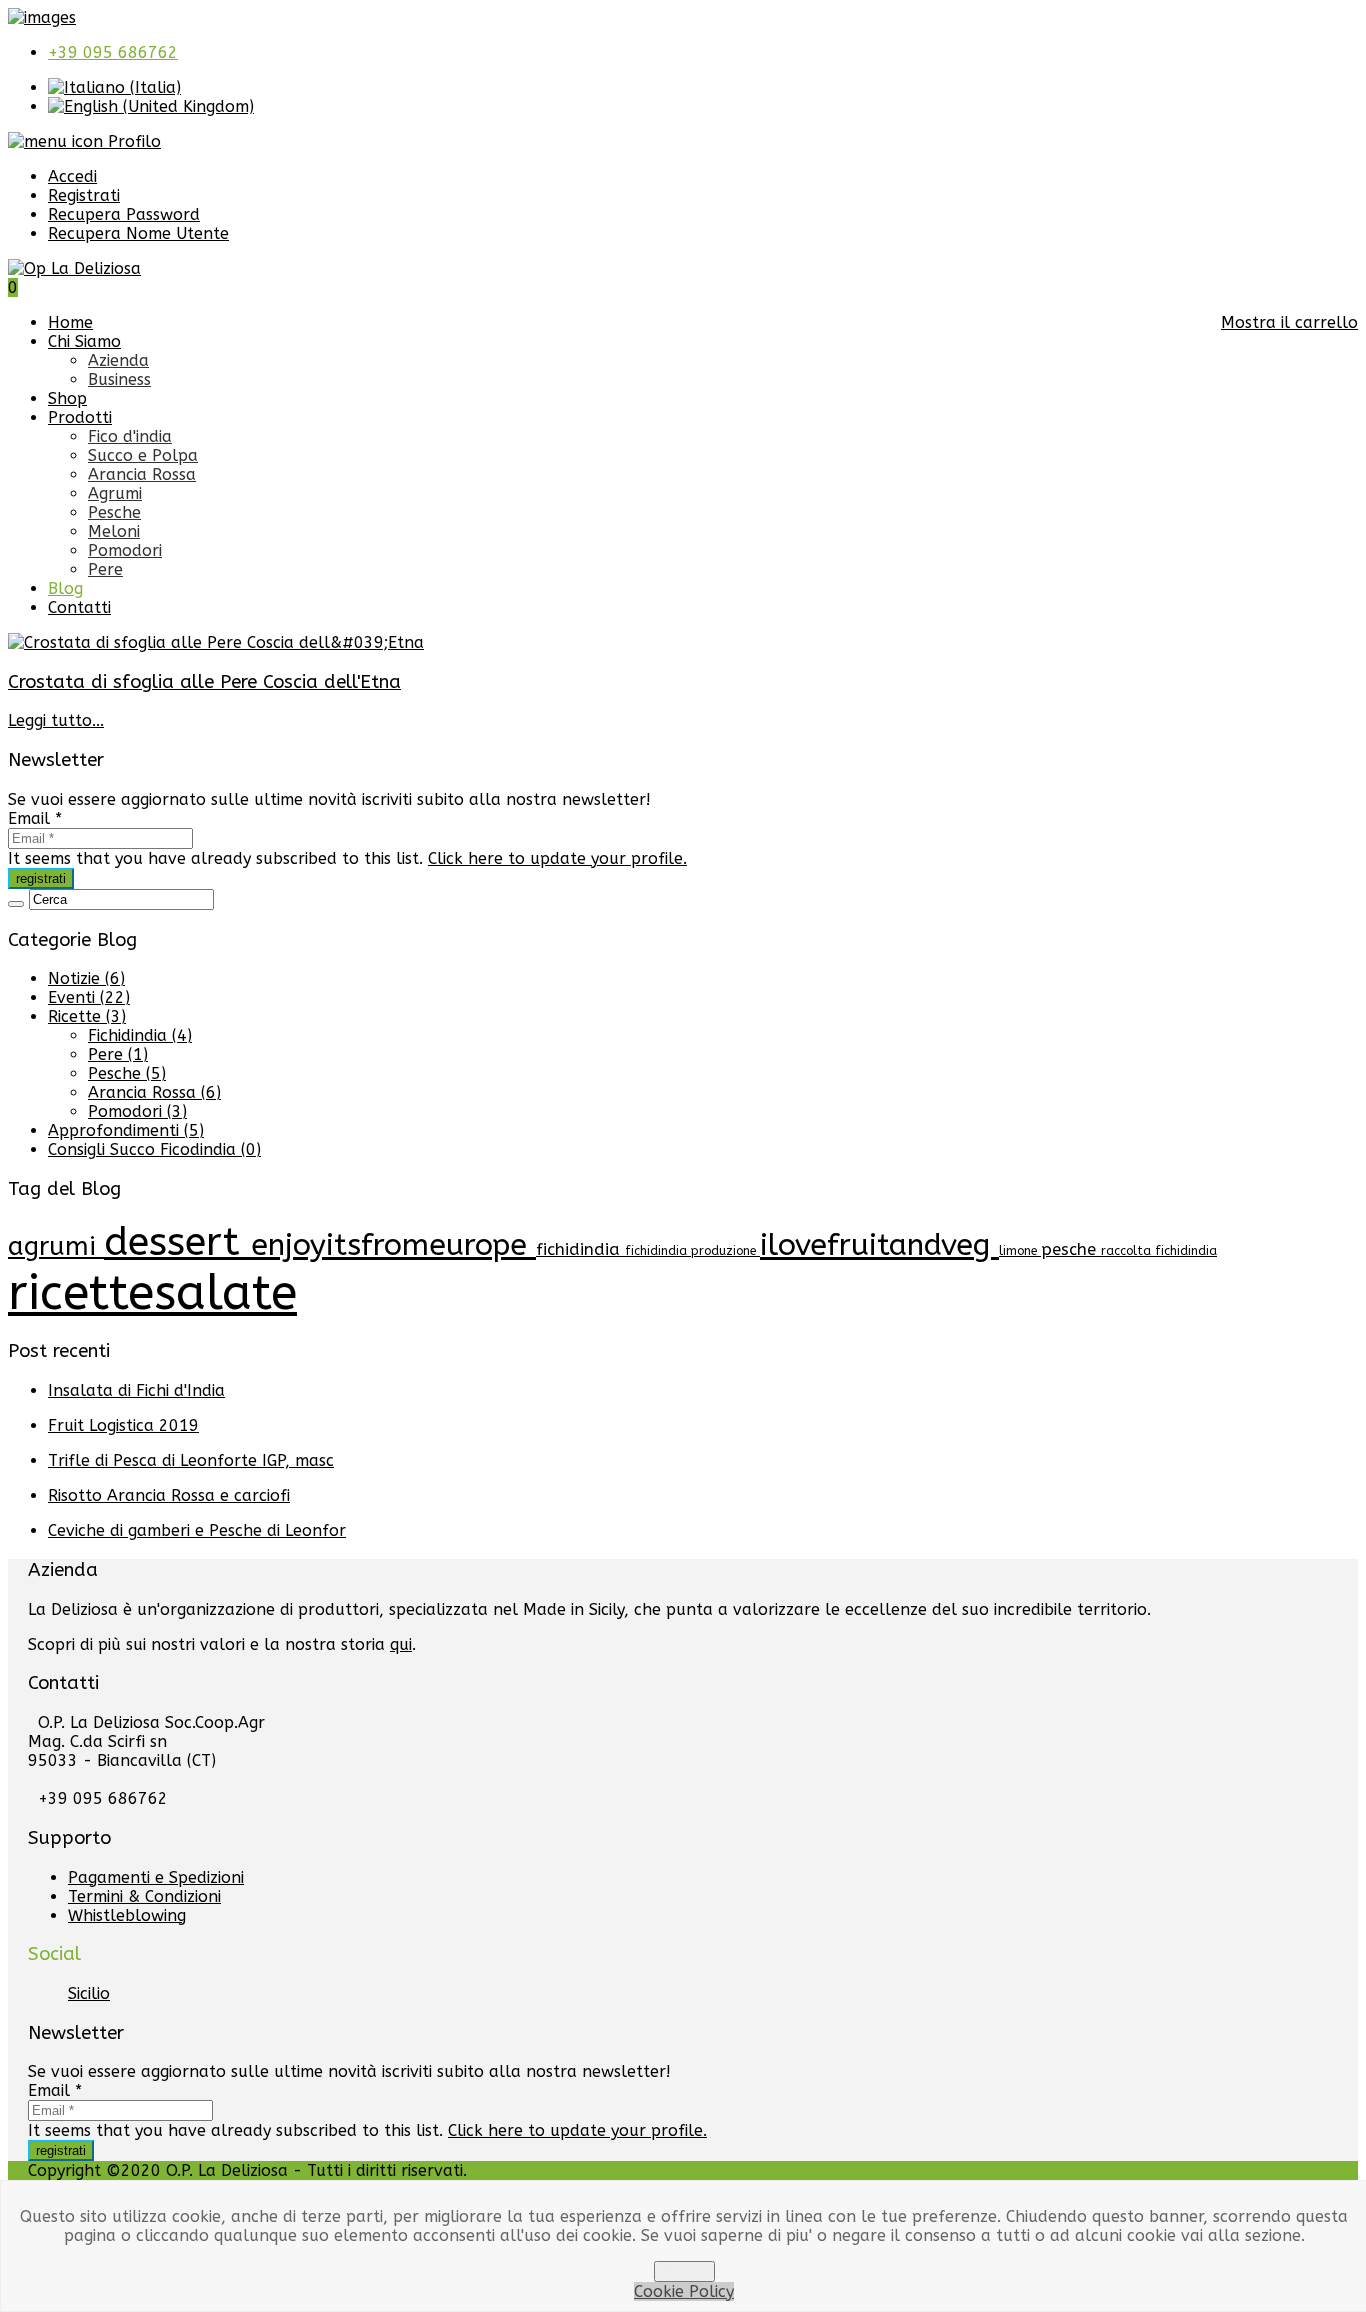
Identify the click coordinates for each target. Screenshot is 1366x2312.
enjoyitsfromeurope (393, 1245)
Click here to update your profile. (557, 858)
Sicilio (89, 1993)
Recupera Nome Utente (138, 233)
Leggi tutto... (56, 720)
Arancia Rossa (142, 474)
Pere (105, 569)
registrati (41, 878)
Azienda (118, 360)
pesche (1071, 1249)
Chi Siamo (84, 341)
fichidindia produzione (692, 1251)
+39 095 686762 (113, 52)
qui (401, 1644)
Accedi (72, 176)
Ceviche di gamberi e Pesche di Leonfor (197, 1530)
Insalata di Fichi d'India (136, 1390)
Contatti (79, 607)
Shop (67, 398)
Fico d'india (130, 436)
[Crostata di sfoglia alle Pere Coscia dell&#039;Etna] (216, 642)
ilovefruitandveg (879, 1245)
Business (119, 379)
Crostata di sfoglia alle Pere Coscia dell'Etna (204, 682)
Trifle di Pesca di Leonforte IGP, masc (191, 1460)
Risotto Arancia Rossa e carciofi (169, 1495)
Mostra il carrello (1289, 322)
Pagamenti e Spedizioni (156, 1877)
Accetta (684, 2271)
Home (70, 322)
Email (35, 818)
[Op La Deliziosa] (74, 268)
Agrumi (115, 493)
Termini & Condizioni (144, 1896)
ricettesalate (152, 1293)
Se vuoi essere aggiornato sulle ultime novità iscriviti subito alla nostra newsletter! (329, 799)
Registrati (84, 195)
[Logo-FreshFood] (42, 17)
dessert (177, 1242)
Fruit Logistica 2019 (123, 1425)
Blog (65, 588)
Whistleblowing (127, 1915)
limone (1020, 1251)
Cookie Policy (684, 2291)
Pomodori (125, 550)
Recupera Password (124, 214)
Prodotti (80, 417)
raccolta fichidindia (1159, 1251)
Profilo (132, 141)
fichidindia (580, 1249)
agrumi (56, 1246)
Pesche (114, 512)
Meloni (114, 531)
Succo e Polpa (143, 455)
